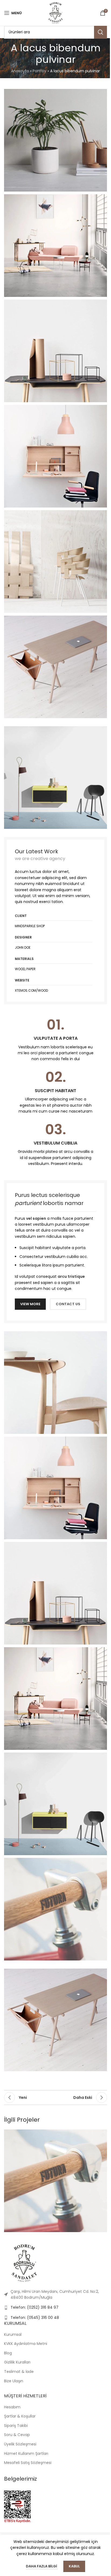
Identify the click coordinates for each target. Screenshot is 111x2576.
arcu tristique (71, 1276)
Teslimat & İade (19, 2372)
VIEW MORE (30, 1304)
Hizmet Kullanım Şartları (26, 2453)
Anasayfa (20, 71)
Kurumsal (13, 2334)
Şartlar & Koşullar (20, 2416)
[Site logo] (55, 13)
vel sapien (36, 1218)
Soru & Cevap (17, 2435)
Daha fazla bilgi (42, 2566)
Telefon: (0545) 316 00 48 (35, 2318)
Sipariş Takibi (16, 2426)
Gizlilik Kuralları (17, 2362)
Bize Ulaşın (14, 2381)
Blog (8, 2353)
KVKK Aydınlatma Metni (26, 2344)
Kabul (74, 2566)
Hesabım (12, 2407)
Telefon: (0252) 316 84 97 (34, 2307)
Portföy (39, 71)
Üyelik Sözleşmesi (20, 2444)
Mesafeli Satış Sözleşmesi (28, 2463)
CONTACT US (68, 1304)
